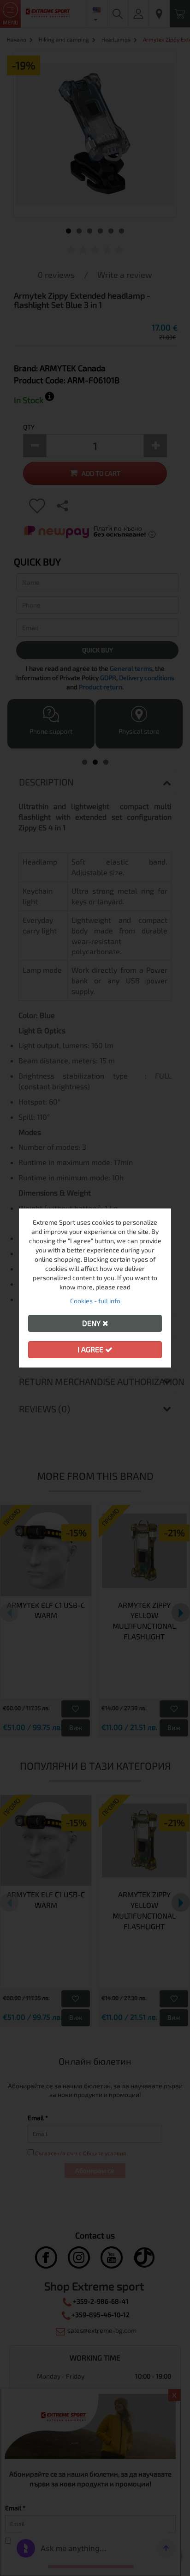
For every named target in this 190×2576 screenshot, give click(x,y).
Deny (92, 1323)
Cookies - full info (95, 1301)
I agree (91, 1349)
